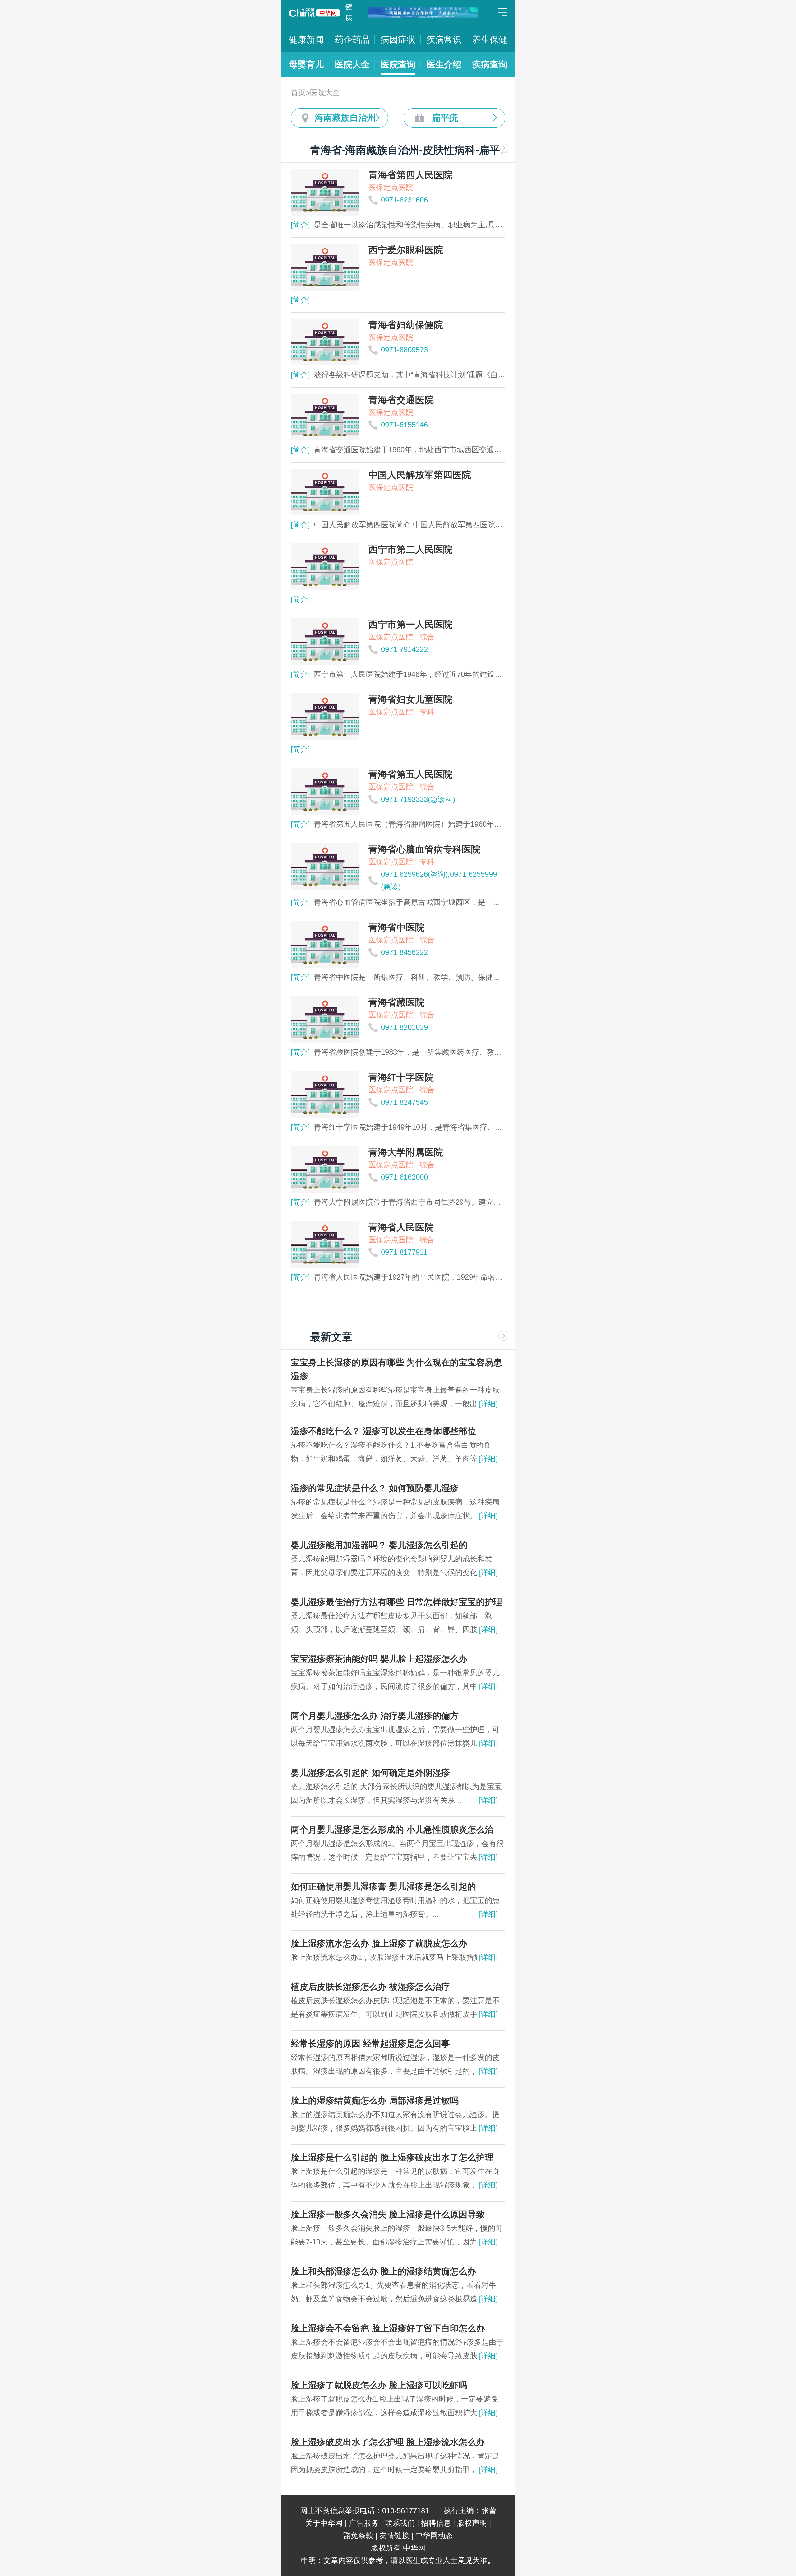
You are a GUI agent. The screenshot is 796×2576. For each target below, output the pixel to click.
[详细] (488, 1404)
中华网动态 (434, 2535)
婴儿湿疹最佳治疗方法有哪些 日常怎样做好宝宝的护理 (396, 1602)
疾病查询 (490, 65)
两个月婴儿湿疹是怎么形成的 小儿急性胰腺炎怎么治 (392, 1830)
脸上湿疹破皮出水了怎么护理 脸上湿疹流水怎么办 (388, 2442)
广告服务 (364, 2523)
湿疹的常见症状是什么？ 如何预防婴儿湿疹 (375, 1488)
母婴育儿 (306, 65)
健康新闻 (306, 40)
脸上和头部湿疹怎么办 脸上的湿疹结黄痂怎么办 (383, 2271)
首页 (298, 93)
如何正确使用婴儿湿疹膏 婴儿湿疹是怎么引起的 (383, 1887)
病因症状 (398, 40)
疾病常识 (444, 40)
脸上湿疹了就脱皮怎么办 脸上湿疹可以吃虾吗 (379, 2385)
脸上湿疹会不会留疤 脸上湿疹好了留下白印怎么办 (388, 2328)
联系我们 (400, 2523)
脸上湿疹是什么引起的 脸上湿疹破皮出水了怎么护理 (392, 2158)
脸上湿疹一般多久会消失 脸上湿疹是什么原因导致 (388, 2214)
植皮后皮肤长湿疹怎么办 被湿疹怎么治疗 (370, 1987)
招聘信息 (436, 2523)
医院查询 (398, 65)
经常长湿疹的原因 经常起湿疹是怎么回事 (370, 2044)
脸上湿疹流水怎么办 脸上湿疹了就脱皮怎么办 (379, 1944)
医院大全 (352, 65)
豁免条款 (358, 2535)
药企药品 (352, 40)
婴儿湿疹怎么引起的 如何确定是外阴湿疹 (370, 1773)
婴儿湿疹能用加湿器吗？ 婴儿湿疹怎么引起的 (379, 1545)
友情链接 (394, 2535)
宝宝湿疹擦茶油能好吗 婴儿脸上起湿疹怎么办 (379, 1659)
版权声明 (472, 2523)
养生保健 (490, 40)
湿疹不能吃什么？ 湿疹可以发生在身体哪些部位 (383, 1431)
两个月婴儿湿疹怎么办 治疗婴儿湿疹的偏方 (375, 1716)
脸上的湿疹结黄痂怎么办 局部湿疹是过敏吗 (375, 2101)
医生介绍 (444, 65)
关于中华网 (324, 2523)
